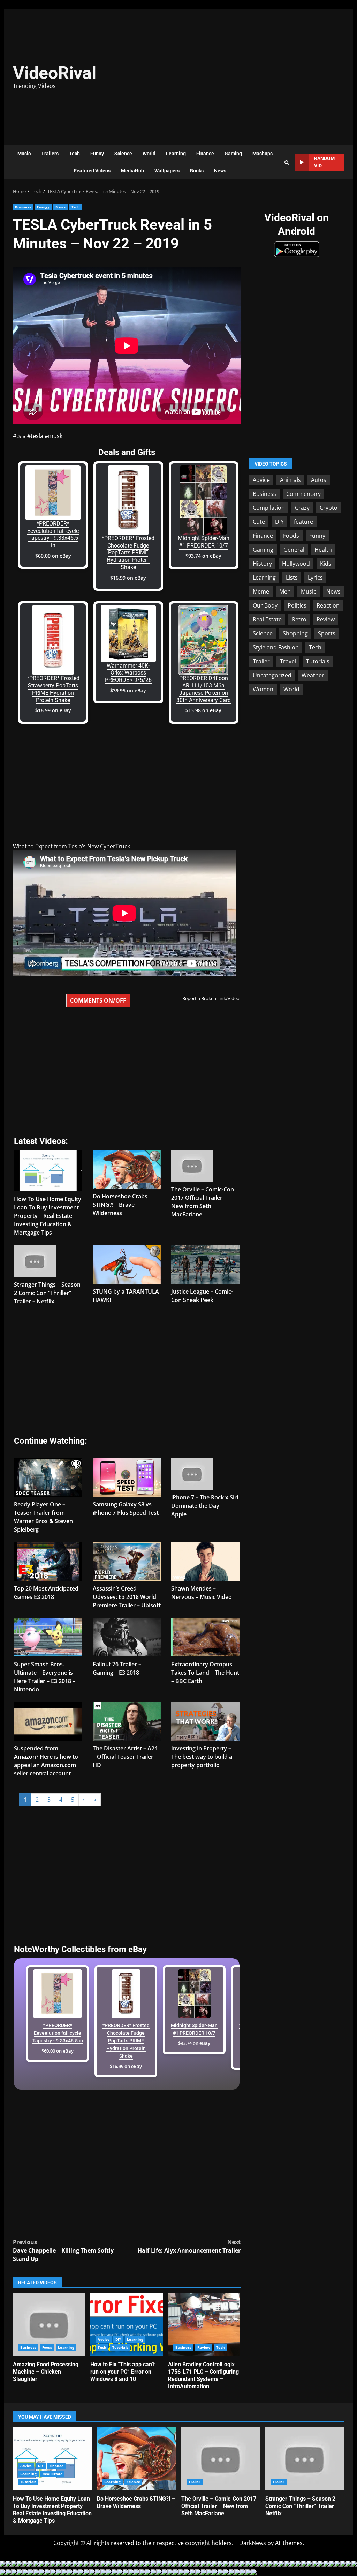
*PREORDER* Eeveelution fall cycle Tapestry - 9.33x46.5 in (53, 534)
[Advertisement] (253, 73)
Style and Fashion (276, 647)
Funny (97, 154)
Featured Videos (92, 171)
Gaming (233, 154)
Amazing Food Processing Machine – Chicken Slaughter (49, 2324)
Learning (176, 154)
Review (204, 2347)
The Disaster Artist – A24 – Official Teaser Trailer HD (125, 1757)
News (220, 171)
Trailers (50, 154)
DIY (118, 2339)
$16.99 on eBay (128, 578)
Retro (299, 619)
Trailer (261, 661)
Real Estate (267, 619)
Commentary (303, 494)
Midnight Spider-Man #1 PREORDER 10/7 (204, 542)
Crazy (302, 508)
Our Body (265, 605)
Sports (327, 633)
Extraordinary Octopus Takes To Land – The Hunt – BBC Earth (205, 1673)
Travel (288, 661)
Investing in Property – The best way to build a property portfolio (202, 1757)
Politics (297, 605)
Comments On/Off (98, 1000)
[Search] (287, 162)
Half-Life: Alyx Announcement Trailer (189, 2246)
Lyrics (315, 578)
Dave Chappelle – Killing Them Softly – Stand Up (65, 2250)
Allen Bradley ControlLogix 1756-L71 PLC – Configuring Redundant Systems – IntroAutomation (204, 2324)
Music (24, 154)
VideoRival (55, 73)
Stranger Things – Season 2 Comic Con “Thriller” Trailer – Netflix (47, 1293)
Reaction (328, 605)
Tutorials (120, 2347)
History (262, 564)
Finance (205, 154)
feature (303, 522)
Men (285, 591)
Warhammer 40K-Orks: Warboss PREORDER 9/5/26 (128, 673)
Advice (104, 2339)
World (149, 154)
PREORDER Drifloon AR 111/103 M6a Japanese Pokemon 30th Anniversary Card (204, 689)
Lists (292, 578)
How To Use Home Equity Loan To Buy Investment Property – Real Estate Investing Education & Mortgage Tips (48, 1216)
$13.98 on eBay (203, 710)
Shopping (295, 633)
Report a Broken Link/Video (211, 998)
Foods (47, 2347)
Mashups (263, 154)
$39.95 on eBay (128, 690)
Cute (259, 522)
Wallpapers (167, 171)
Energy (43, 207)
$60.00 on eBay (53, 556)
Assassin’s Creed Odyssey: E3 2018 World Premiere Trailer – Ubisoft (127, 1597)
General (294, 550)
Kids (326, 564)
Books (197, 171)
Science (123, 154)
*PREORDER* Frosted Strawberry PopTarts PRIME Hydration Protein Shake (53, 689)
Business (23, 207)
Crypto (329, 508)
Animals (290, 480)
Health (323, 550)
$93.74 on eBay (203, 556)
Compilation (269, 508)
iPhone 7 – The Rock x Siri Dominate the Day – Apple (205, 1506)
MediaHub (132, 171)
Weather (313, 675)
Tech (74, 154)
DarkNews (253, 2543)
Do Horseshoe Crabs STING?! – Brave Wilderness (120, 1205)
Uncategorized (272, 675)
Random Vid (324, 162)
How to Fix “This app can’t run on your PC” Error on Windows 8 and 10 (126, 2324)
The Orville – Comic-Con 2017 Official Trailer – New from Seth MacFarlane (221, 2459)
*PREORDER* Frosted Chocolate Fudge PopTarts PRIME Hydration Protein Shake (128, 553)
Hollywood (296, 564)
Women (263, 689)
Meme (261, 591)
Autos (319, 480)
